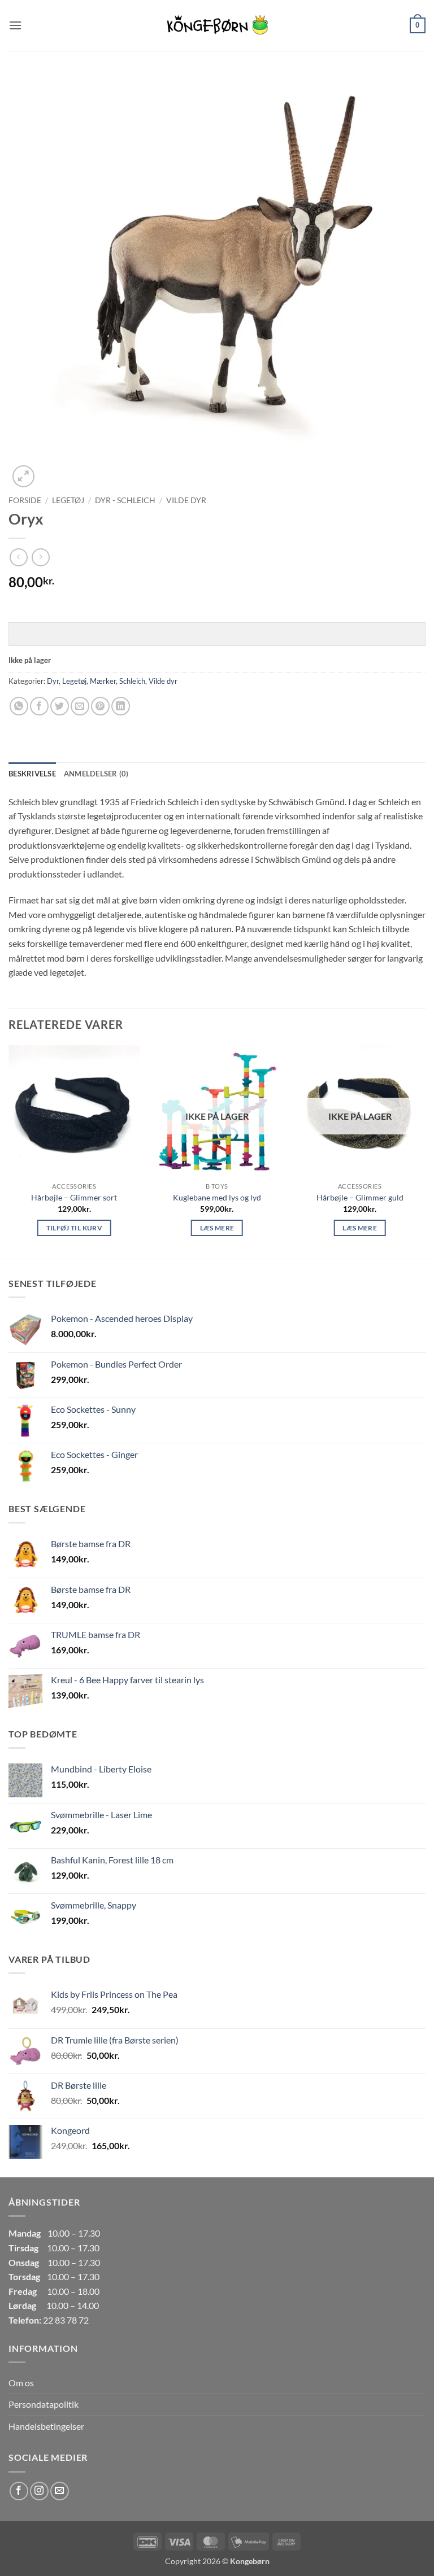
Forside (25, 500)
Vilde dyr (186, 500)
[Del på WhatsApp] (19, 706)
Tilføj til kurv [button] (74, 1228)
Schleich (132, 681)
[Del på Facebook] (39, 706)
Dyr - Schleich (125, 500)
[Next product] (18, 557)
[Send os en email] (60, 2491)
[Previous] (9, 1151)
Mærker (103, 681)
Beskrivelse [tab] (32, 774)
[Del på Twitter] (60, 706)
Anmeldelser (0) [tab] (96, 774)
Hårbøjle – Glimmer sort (74, 1197)
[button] (15, 25)
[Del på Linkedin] (121, 706)
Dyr (53, 681)
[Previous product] (40, 557)
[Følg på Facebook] (19, 2491)
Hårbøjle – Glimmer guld (360, 1197)
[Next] (425, 1151)
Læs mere (217, 1228)
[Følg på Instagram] (39, 2491)
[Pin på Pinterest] (100, 706)
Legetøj (68, 500)
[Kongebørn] (217, 25)
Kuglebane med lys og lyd (217, 1197)
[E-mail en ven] (80, 706)
